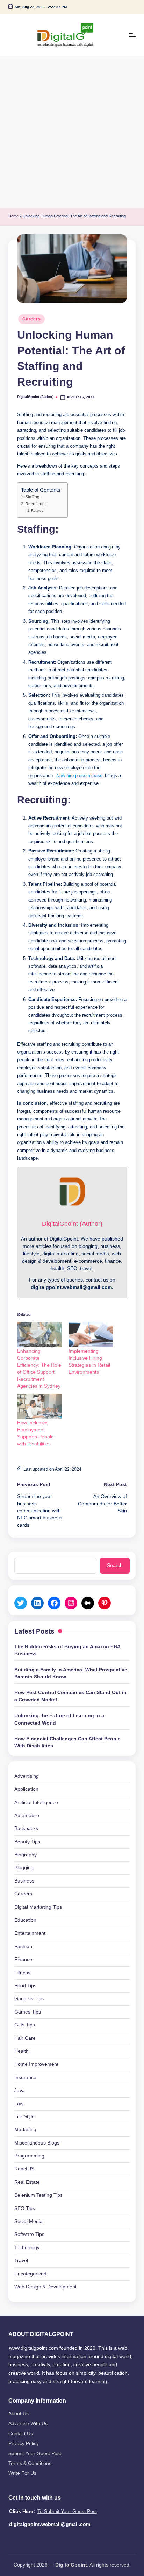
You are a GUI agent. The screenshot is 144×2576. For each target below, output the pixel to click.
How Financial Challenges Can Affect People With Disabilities (67, 1742)
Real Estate (27, 2182)
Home (13, 216)
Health (21, 2051)
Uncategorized (30, 2274)
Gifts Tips (25, 2025)
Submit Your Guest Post (35, 2454)
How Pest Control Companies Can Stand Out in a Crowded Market (70, 1696)
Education (25, 1920)
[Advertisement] (72, 132)
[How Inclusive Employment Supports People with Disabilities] (39, 1406)
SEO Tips (25, 2208)
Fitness (22, 1973)
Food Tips (25, 1986)
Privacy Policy (24, 2443)
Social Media (28, 2221)
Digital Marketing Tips (38, 1907)
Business (24, 1881)
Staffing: (33, 497)
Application (26, 1789)
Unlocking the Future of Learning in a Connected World (59, 1719)
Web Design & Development (45, 2287)
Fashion (23, 1946)
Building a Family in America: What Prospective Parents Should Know (71, 1673)
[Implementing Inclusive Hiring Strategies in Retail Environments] (91, 1335)
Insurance (25, 2077)
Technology (27, 2248)
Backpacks (26, 1828)
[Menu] (132, 35)
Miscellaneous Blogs (37, 2143)
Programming (29, 2156)
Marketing (25, 2130)
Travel (21, 2261)
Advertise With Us (28, 2423)
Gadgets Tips (29, 1999)
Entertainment (30, 1933)
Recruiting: (35, 504)
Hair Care (25, 2038)
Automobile (27, 1815)
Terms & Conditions (30, 2463)
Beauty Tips (27, 1842)
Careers (31, 319)
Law (19, 2104)
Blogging (24, 1868)
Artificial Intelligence (36, 1802)
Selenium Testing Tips (38, 2195)
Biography (26, 1855)
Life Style (24, 2117)
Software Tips (29, 2234)
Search (115, 1565)
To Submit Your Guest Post (67, 2511)
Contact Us (21, 2434)
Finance (23, 1959)
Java (20, 2090)
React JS (24, 2169)
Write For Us (22, 2473)
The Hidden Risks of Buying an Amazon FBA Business (67, 1650)
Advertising (27, 1776)
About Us (19, 2414)
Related (37, 510)
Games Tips (28, 2012)
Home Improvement (36, 2064)
